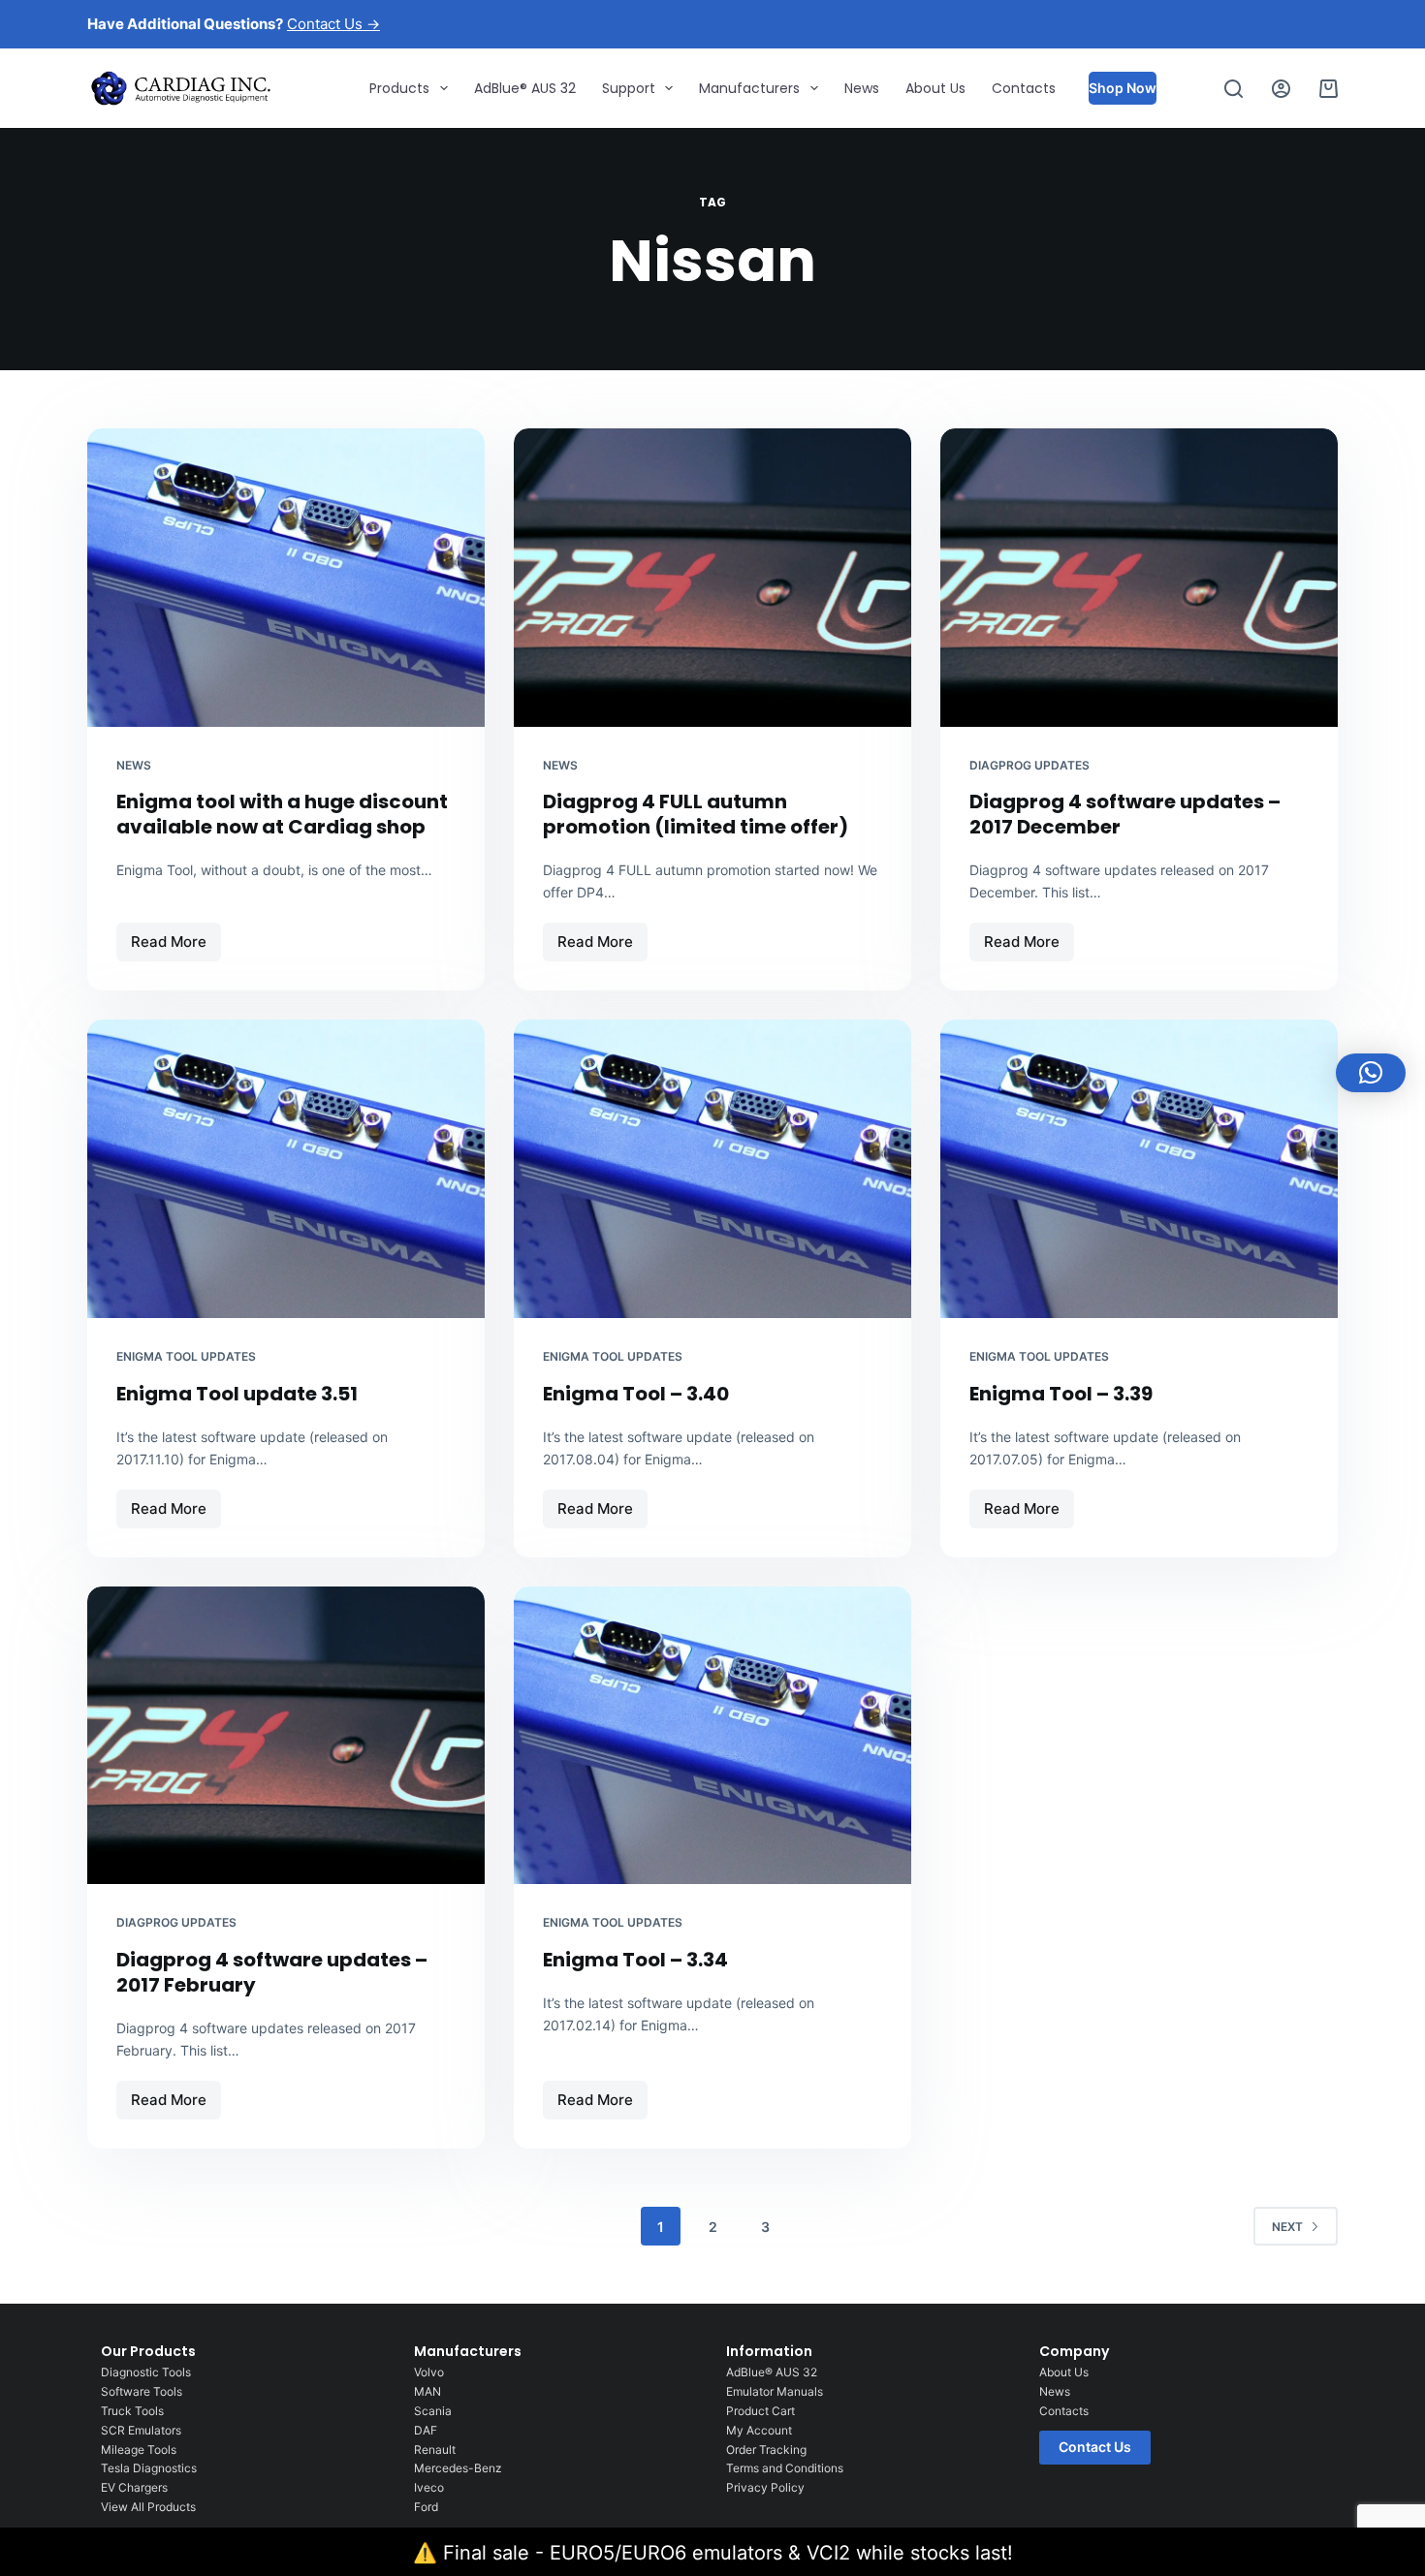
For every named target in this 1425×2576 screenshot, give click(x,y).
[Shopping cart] (1329, 89)
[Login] (1281, 89)
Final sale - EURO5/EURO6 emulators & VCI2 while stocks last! (728, 2553)
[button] (1371, 1073)
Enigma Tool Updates (186, 1356)
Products (399, 88)
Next (1287, 2227)
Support (629, 88)
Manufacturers (749, 88)
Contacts (1024, 88)
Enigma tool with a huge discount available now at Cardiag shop (282, 814)
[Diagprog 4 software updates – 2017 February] (286, 1736)
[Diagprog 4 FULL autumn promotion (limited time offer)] (712, 578)
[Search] (1234, 89)
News (862, 88)
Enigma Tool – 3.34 (635, 1960)
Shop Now (1123, 88)
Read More (176, 937)
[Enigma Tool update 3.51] (286, 1169)
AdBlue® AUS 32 (525, 88)
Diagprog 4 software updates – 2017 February (272, 1972)
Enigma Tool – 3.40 (636, 1394)
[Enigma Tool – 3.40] (712, 1169)
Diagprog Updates (1029, 765)
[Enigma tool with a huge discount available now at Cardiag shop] (286, 578)
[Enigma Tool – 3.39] (1139, 1169)
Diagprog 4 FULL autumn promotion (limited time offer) (696, 814)
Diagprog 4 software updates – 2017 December (1125, 814)
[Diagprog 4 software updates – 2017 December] (1139, 578)
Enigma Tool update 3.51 (237, 1394)
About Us (935, 88)
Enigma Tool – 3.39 (1061, 1394)
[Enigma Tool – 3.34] (712, 1736)
